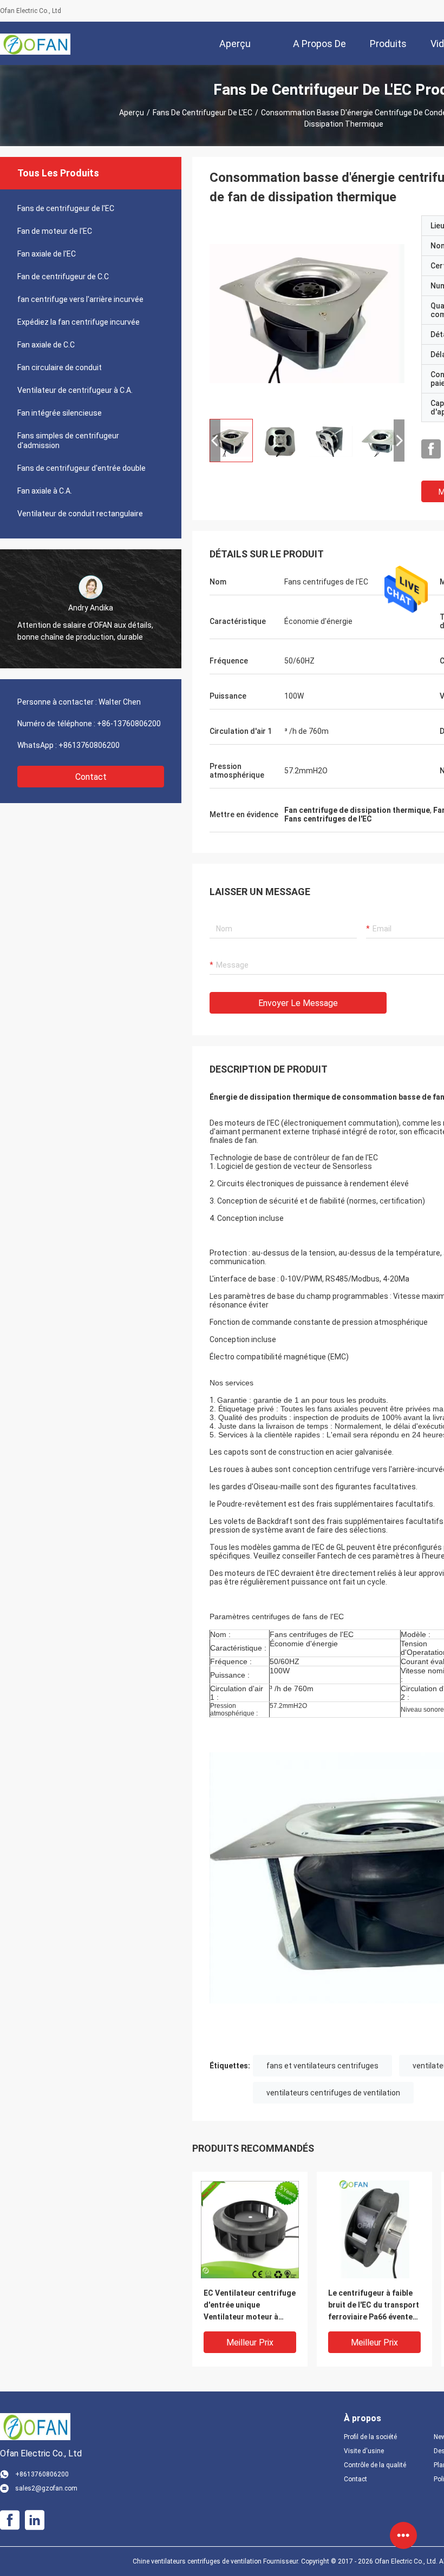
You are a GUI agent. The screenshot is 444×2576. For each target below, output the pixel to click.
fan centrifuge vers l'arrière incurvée (80, 299)
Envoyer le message (298, 1003)
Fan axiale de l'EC (47, 254)
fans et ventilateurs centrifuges (322, 2066)
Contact (91, 777)
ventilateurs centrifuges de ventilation (333, 2093)
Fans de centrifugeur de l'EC (203, 113)
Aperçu (132, 113)
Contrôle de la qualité (375, 2465)
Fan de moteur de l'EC (55, 231)
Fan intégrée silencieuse (60, 413)
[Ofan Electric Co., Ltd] (35, 43)
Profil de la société (370, 2437)
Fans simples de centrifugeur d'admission (68, 441)
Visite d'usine (364, 2451)
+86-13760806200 (129, 724)
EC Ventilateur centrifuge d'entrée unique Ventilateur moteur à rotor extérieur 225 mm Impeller (250, 2306)
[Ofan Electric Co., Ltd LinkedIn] (35, 2520)
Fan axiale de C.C (46, 345)
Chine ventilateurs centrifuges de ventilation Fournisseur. (217, 2561)
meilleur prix (250, 2342)
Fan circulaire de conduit (60, 367)
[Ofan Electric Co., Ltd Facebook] (431, 449)
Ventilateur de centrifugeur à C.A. (75, 390)
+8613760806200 (89, 745)
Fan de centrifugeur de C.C (63, 277)
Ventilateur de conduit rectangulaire (80, 514)
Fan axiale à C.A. (45, 491)
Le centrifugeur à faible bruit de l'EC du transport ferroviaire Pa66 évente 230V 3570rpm (374, 2306)
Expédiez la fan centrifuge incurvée (79, 322)
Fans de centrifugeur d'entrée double (81, 468)
